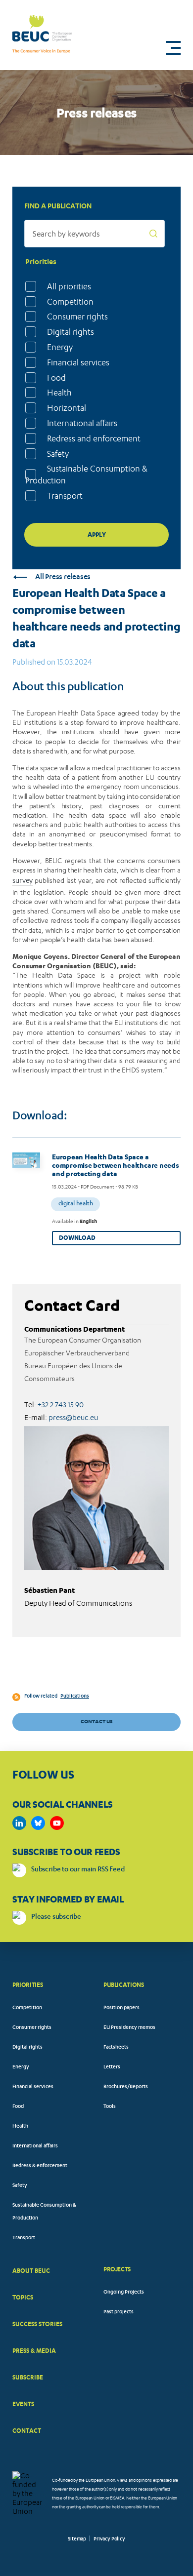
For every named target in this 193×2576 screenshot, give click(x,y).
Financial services (78, 362)
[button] (173, 48)
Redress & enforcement (40, 2166)
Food (56, 378)
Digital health (75, 1204)
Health (59, 393)
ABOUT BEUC (31, 2271)
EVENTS (23, 2404)
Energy (60, 347)
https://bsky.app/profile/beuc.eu (38, 1823)
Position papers (121, 2008)
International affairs (82, 423)
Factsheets (116, 2048)
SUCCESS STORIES (37, 2324)
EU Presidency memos (129, 2028)
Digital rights (71, 332)
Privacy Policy (109, 2539)
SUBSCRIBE (28, 2377)
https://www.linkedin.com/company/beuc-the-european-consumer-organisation (19, 1823)
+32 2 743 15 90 (61, 1405)
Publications (75, 1697)
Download (77, 1238)
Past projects (119, 2312)
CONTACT (27, 2431)
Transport (65, 496)
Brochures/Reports (126, 2087)
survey (23, 880)
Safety (58, 454)
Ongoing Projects (124, 2293)
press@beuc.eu (73, 1418)
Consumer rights (77, 317)
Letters (112, 2067)
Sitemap (77, 2539)
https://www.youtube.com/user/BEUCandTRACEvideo (57, 1823)
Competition (70, 302)
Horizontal (67, 408)
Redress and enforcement (94, 438)
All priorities (69, 286)
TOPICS (23, 2297)
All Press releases (63, 577)
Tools (110, 2107)
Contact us (96, 1722)
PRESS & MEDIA (34, 2351)
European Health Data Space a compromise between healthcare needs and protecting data (116, 1165)
